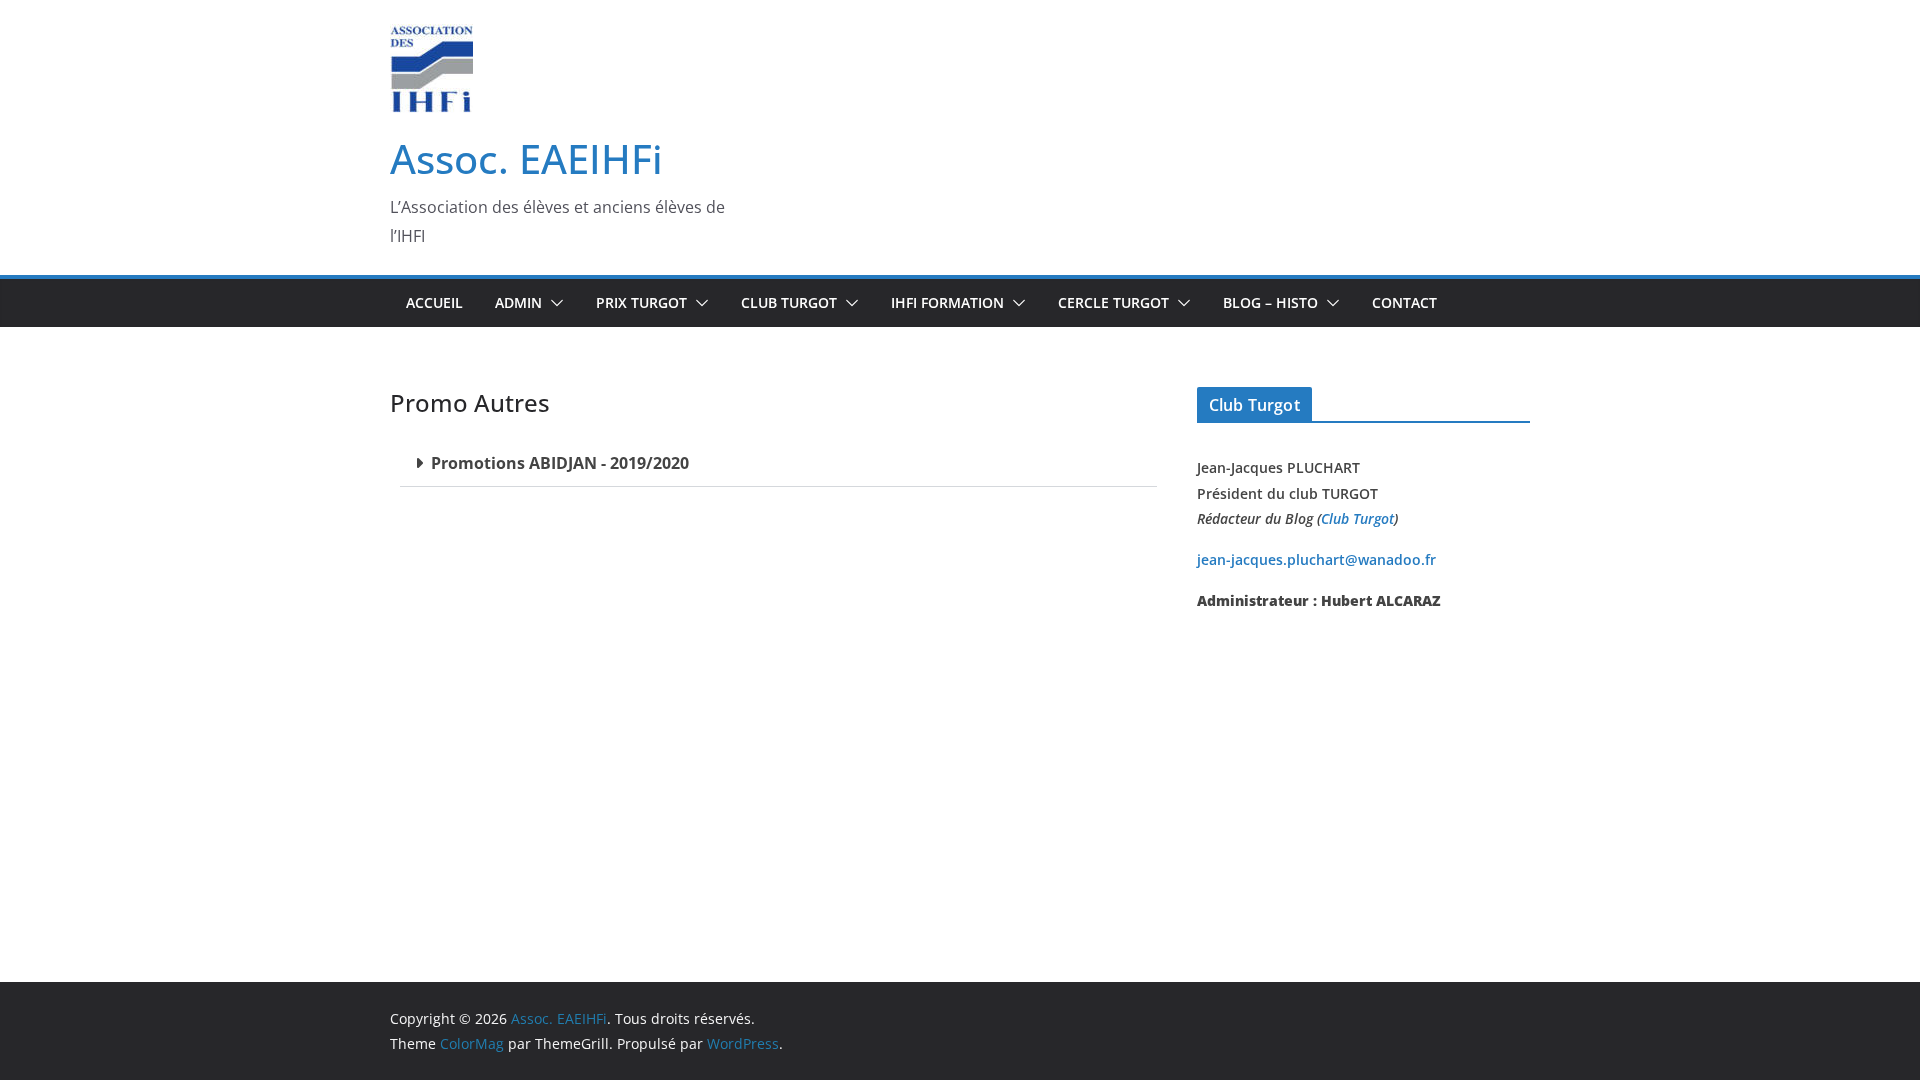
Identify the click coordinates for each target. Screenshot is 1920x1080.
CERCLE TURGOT (1113, 302)
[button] (553, 303)
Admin (518, 302)
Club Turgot (1357, 518)
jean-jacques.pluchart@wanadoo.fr (1316, 559)
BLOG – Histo (1270, 302)
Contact (1404, 302)
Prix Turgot (641, 302)
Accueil (434, 302)
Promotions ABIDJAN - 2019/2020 (560, 463)
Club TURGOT (789, 302)
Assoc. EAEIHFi (526, 158)
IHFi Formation (947, 302)
